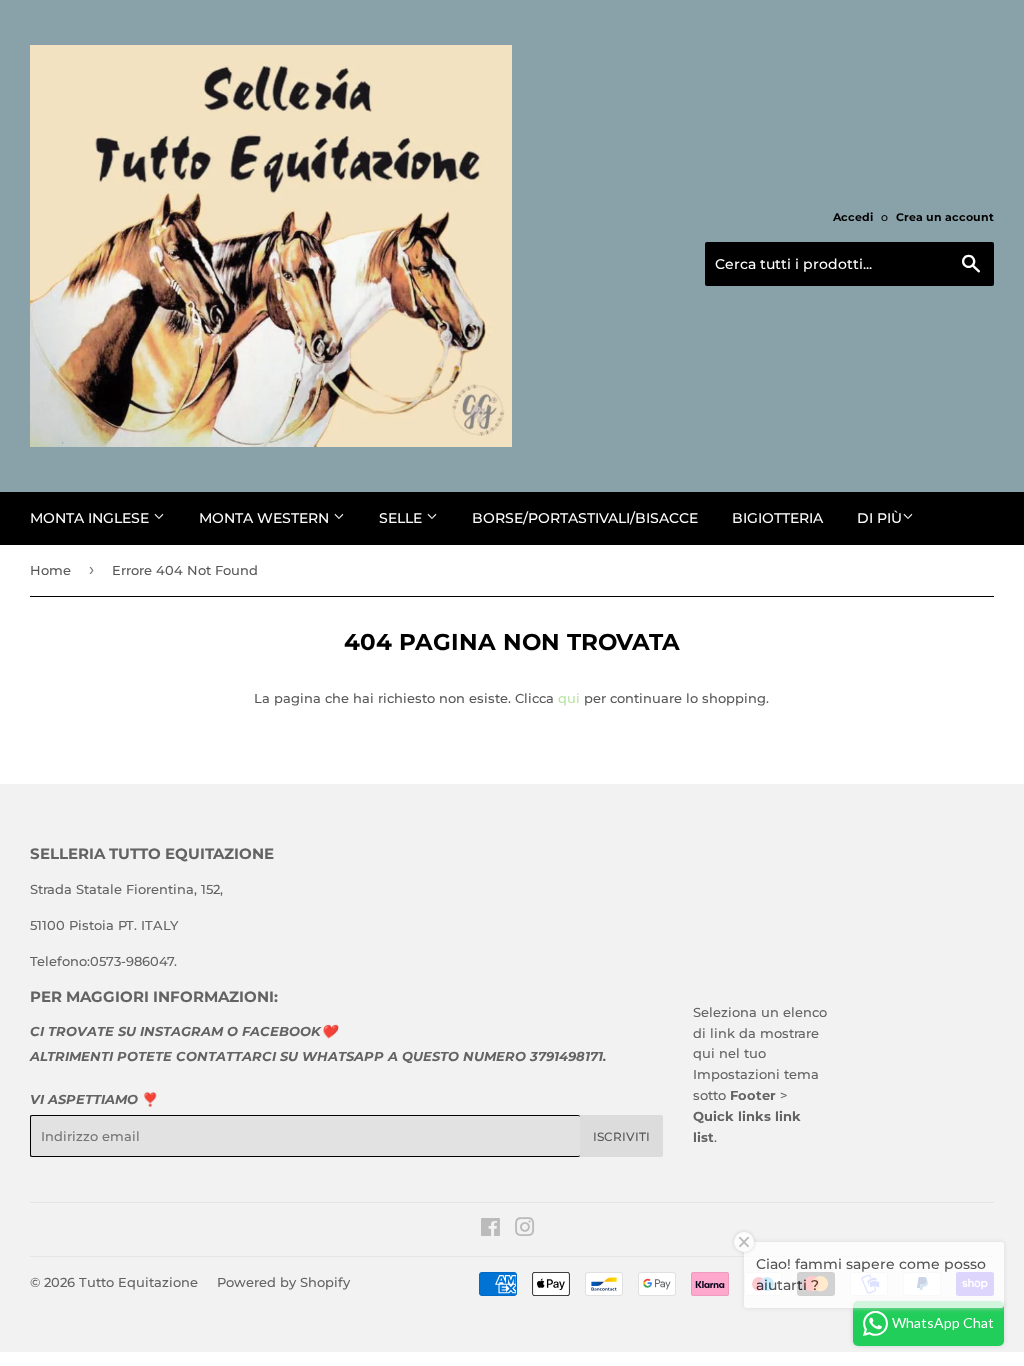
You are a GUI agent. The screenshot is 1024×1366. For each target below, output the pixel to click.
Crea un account (945, 217)
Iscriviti (621, 1136)
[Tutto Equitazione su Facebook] (490, 1230)
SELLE (402, 518)
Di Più (879, 518)
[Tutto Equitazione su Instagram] (525, 1230)
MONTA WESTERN (266, 518)
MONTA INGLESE (91, 518)
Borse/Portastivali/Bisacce (585, 518)
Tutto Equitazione (138, 1282)
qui (569, 698)
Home (50, 570)
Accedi (853, 217)
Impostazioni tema (756, 1074)
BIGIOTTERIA (777, 518)
